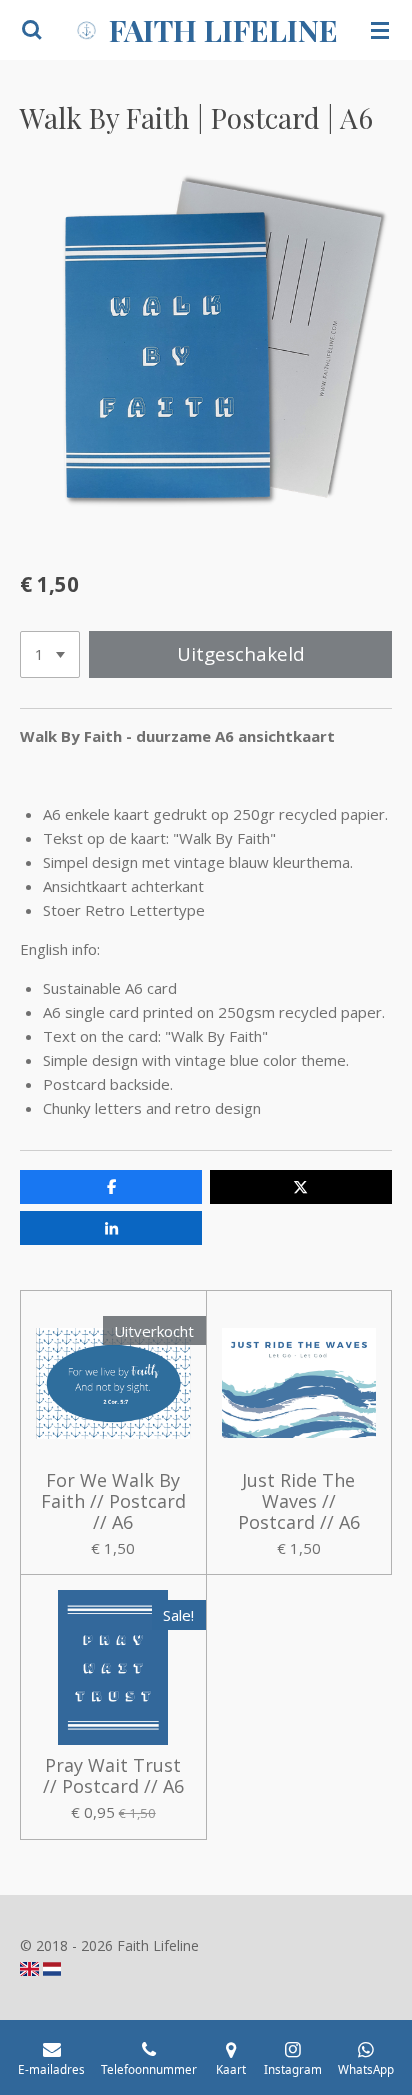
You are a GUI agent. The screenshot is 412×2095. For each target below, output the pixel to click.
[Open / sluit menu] (380, 30)
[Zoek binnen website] (32, 30)
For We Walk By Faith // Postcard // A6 (113, 1501)
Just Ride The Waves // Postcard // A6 (299, 1501)
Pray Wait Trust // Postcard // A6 (113, 1776)
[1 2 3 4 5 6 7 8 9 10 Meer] (50, 654)
